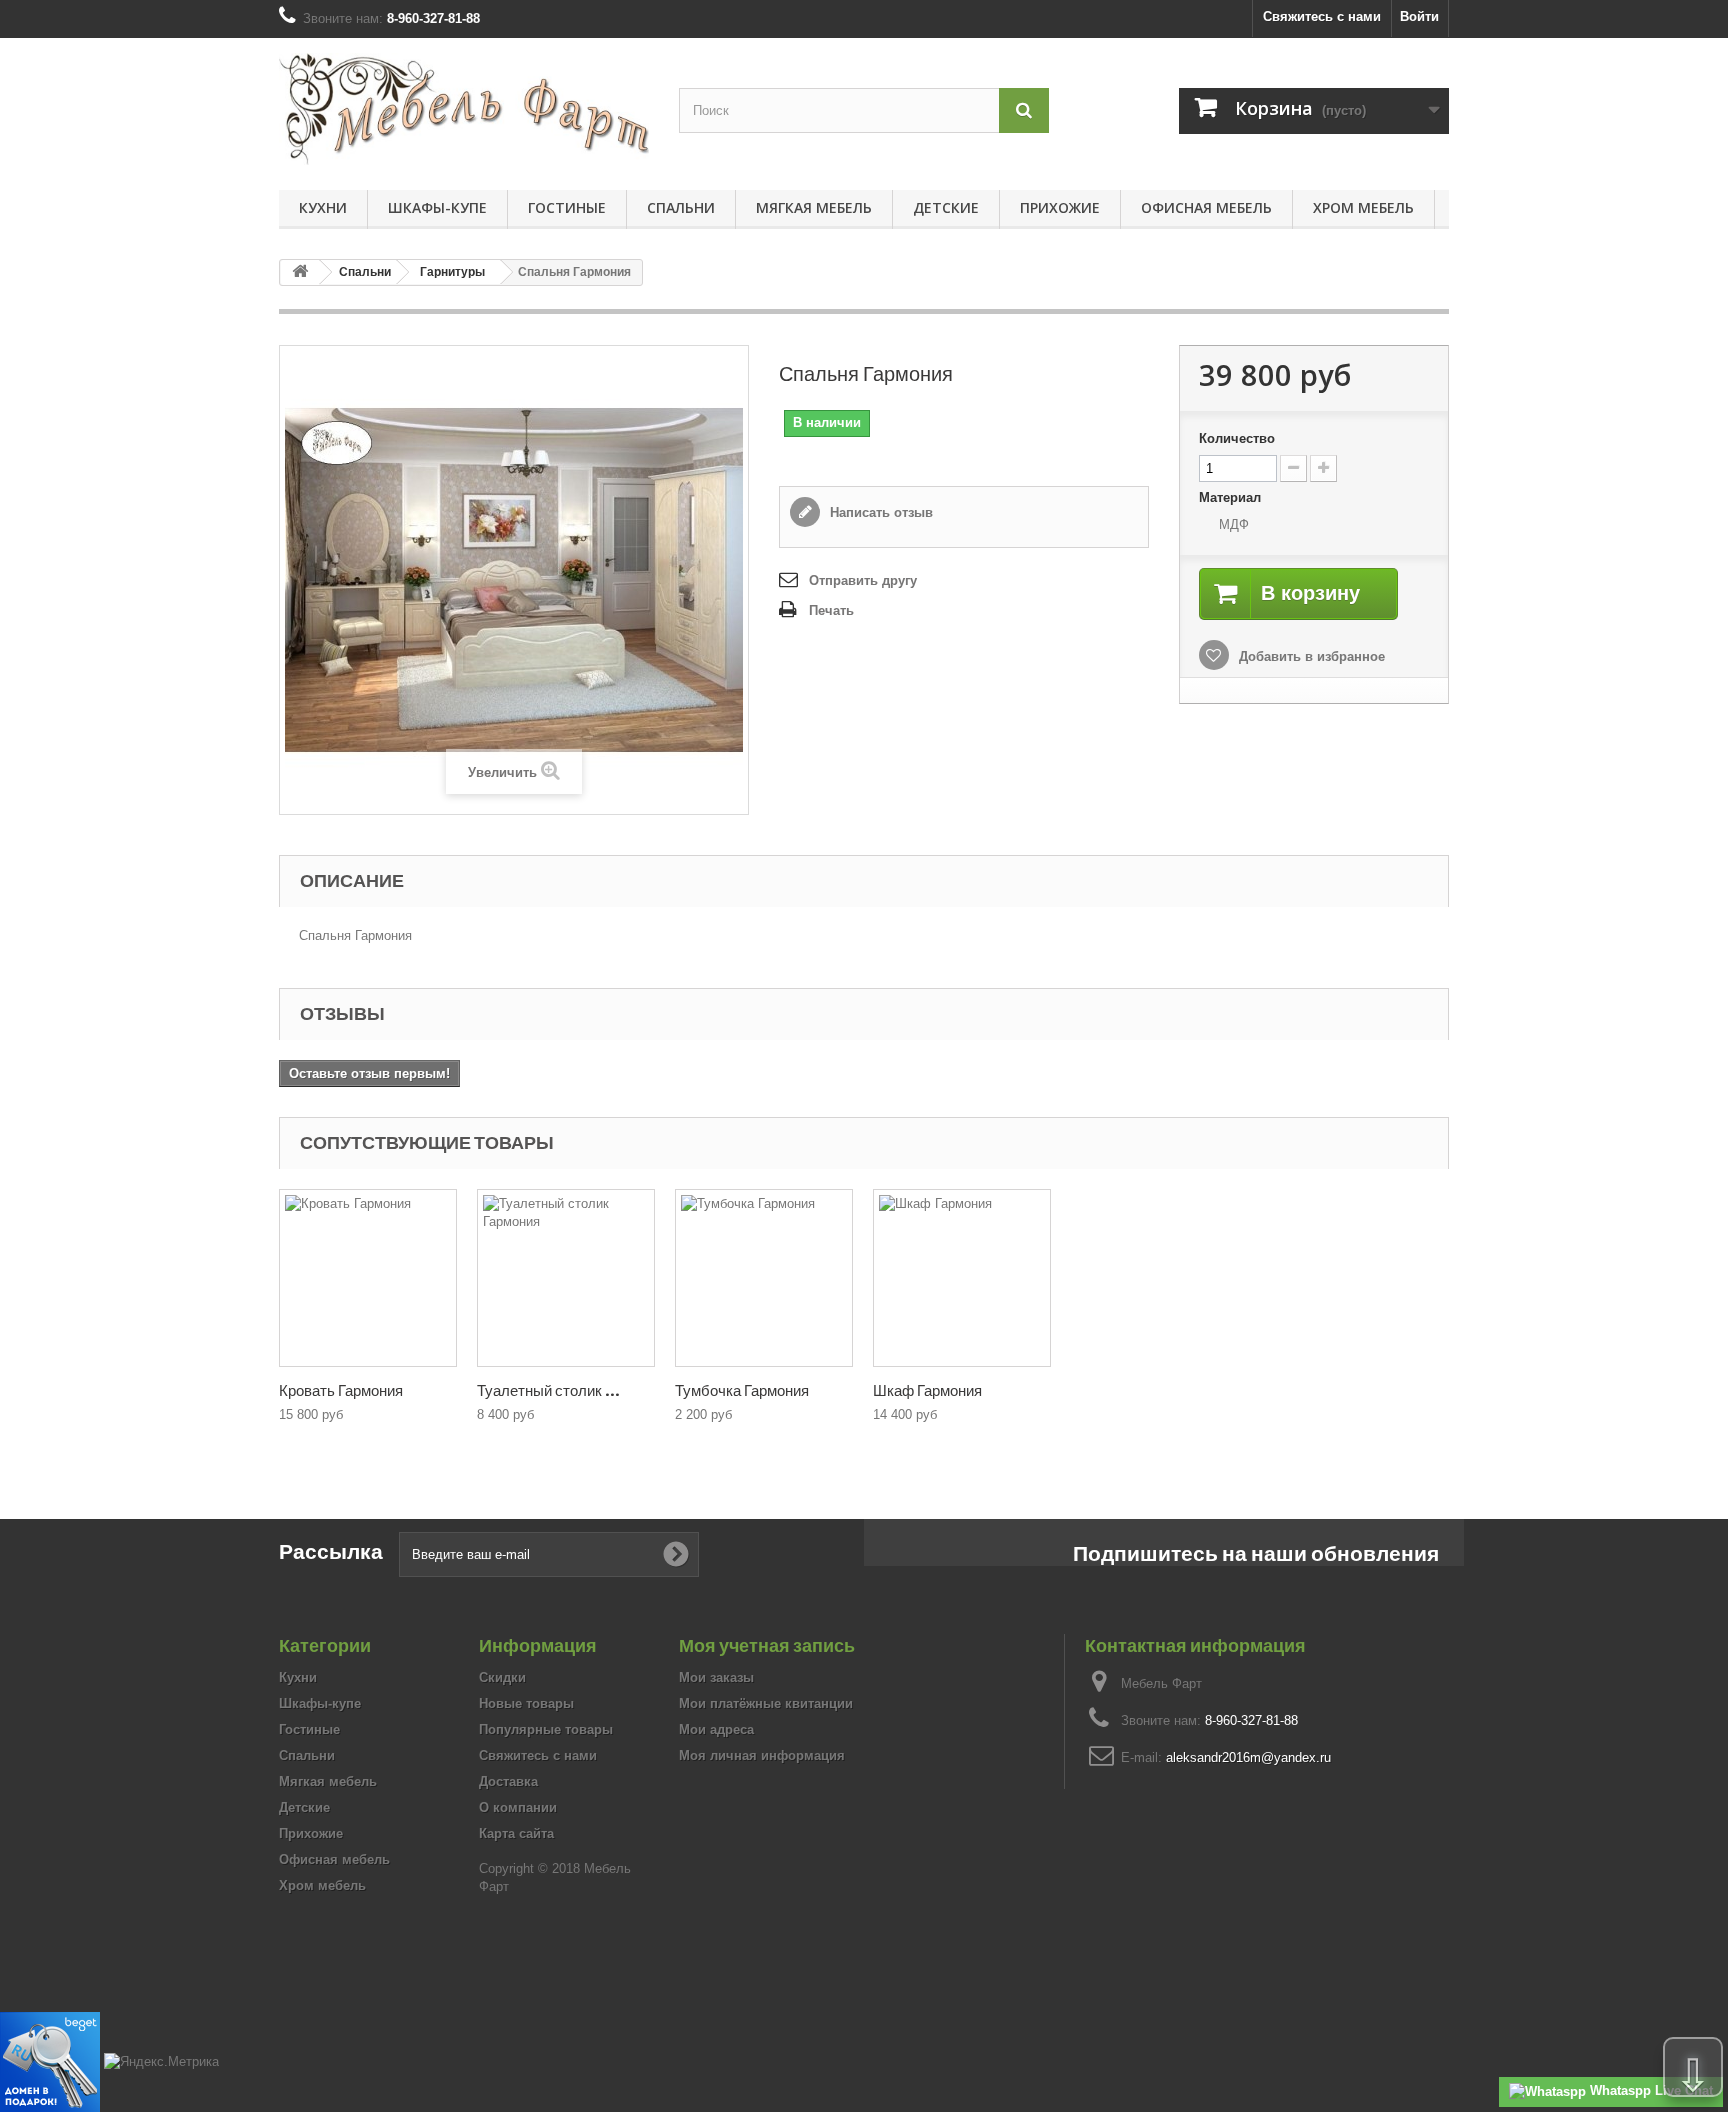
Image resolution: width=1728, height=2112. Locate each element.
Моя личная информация (762, 1755)
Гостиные (567, 207)
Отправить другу (863, 580)
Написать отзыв (879, 512)
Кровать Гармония (341, 1390)
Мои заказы (716, 1677)
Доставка (508, 1781)
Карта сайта (516, 1833)
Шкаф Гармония (927, 1390)
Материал (1232, 497)
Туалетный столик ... (548, 1390)
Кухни (323, 207)
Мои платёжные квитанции (766, 1703)
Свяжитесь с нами (1322, 16)
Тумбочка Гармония (742, 1390)
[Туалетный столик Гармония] (566, 1278)
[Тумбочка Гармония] (764, 1278)
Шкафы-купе (437, 207)
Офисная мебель (1206, 207)
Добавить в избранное (1310, 656)
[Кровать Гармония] (368, 1278)
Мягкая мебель (814, 207)
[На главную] (300, 272)
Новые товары (526, 1703)
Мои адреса (716, 1729)
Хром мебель (1363, 207)
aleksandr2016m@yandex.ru (1248, 1757)
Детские (946, 207)
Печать (831, 610)
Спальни (681, 207)
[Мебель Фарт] (464, 109)
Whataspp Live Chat (1649, 2090)
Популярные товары (546, 1729)
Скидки (502, 1677)
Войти (1419, 16)
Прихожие (1060, 207)
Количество (1237, 438)
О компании (518, 1807)
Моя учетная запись (767, 1645)
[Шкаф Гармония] (962, 1278)
